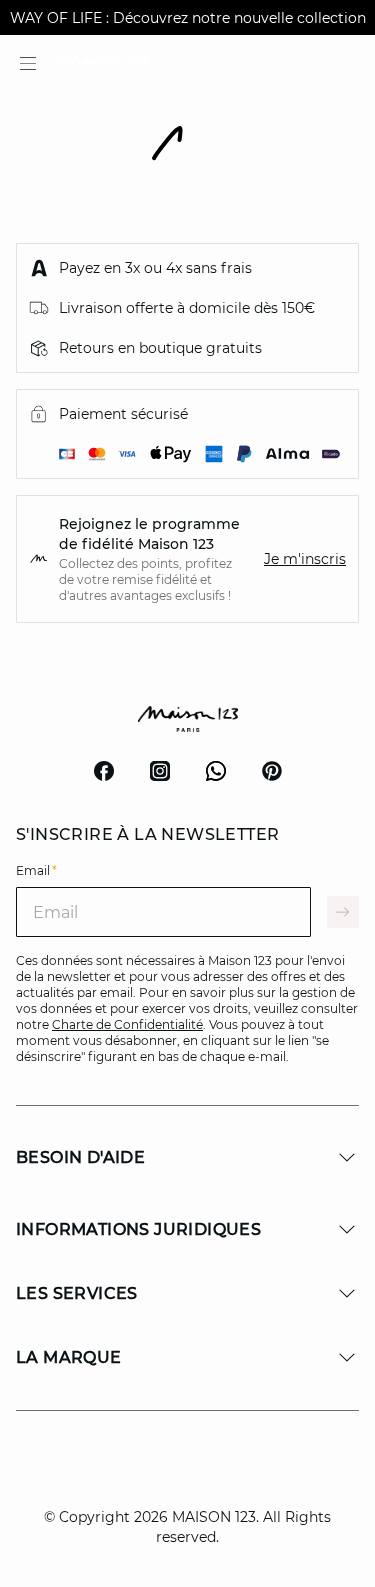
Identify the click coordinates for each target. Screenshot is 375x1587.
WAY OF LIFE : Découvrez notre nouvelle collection (188, 18)
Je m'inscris (305, 559)
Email (36, 870)
